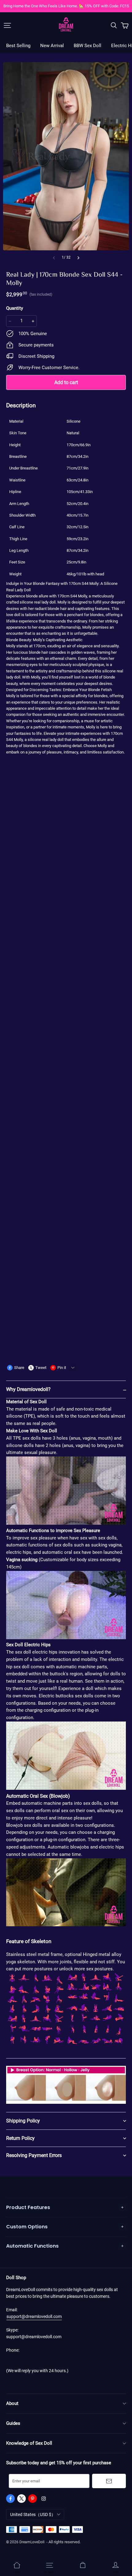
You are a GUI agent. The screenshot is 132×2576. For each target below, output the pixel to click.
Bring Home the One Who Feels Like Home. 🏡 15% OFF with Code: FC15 (66, 6)
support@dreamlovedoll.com (34, 2316)
